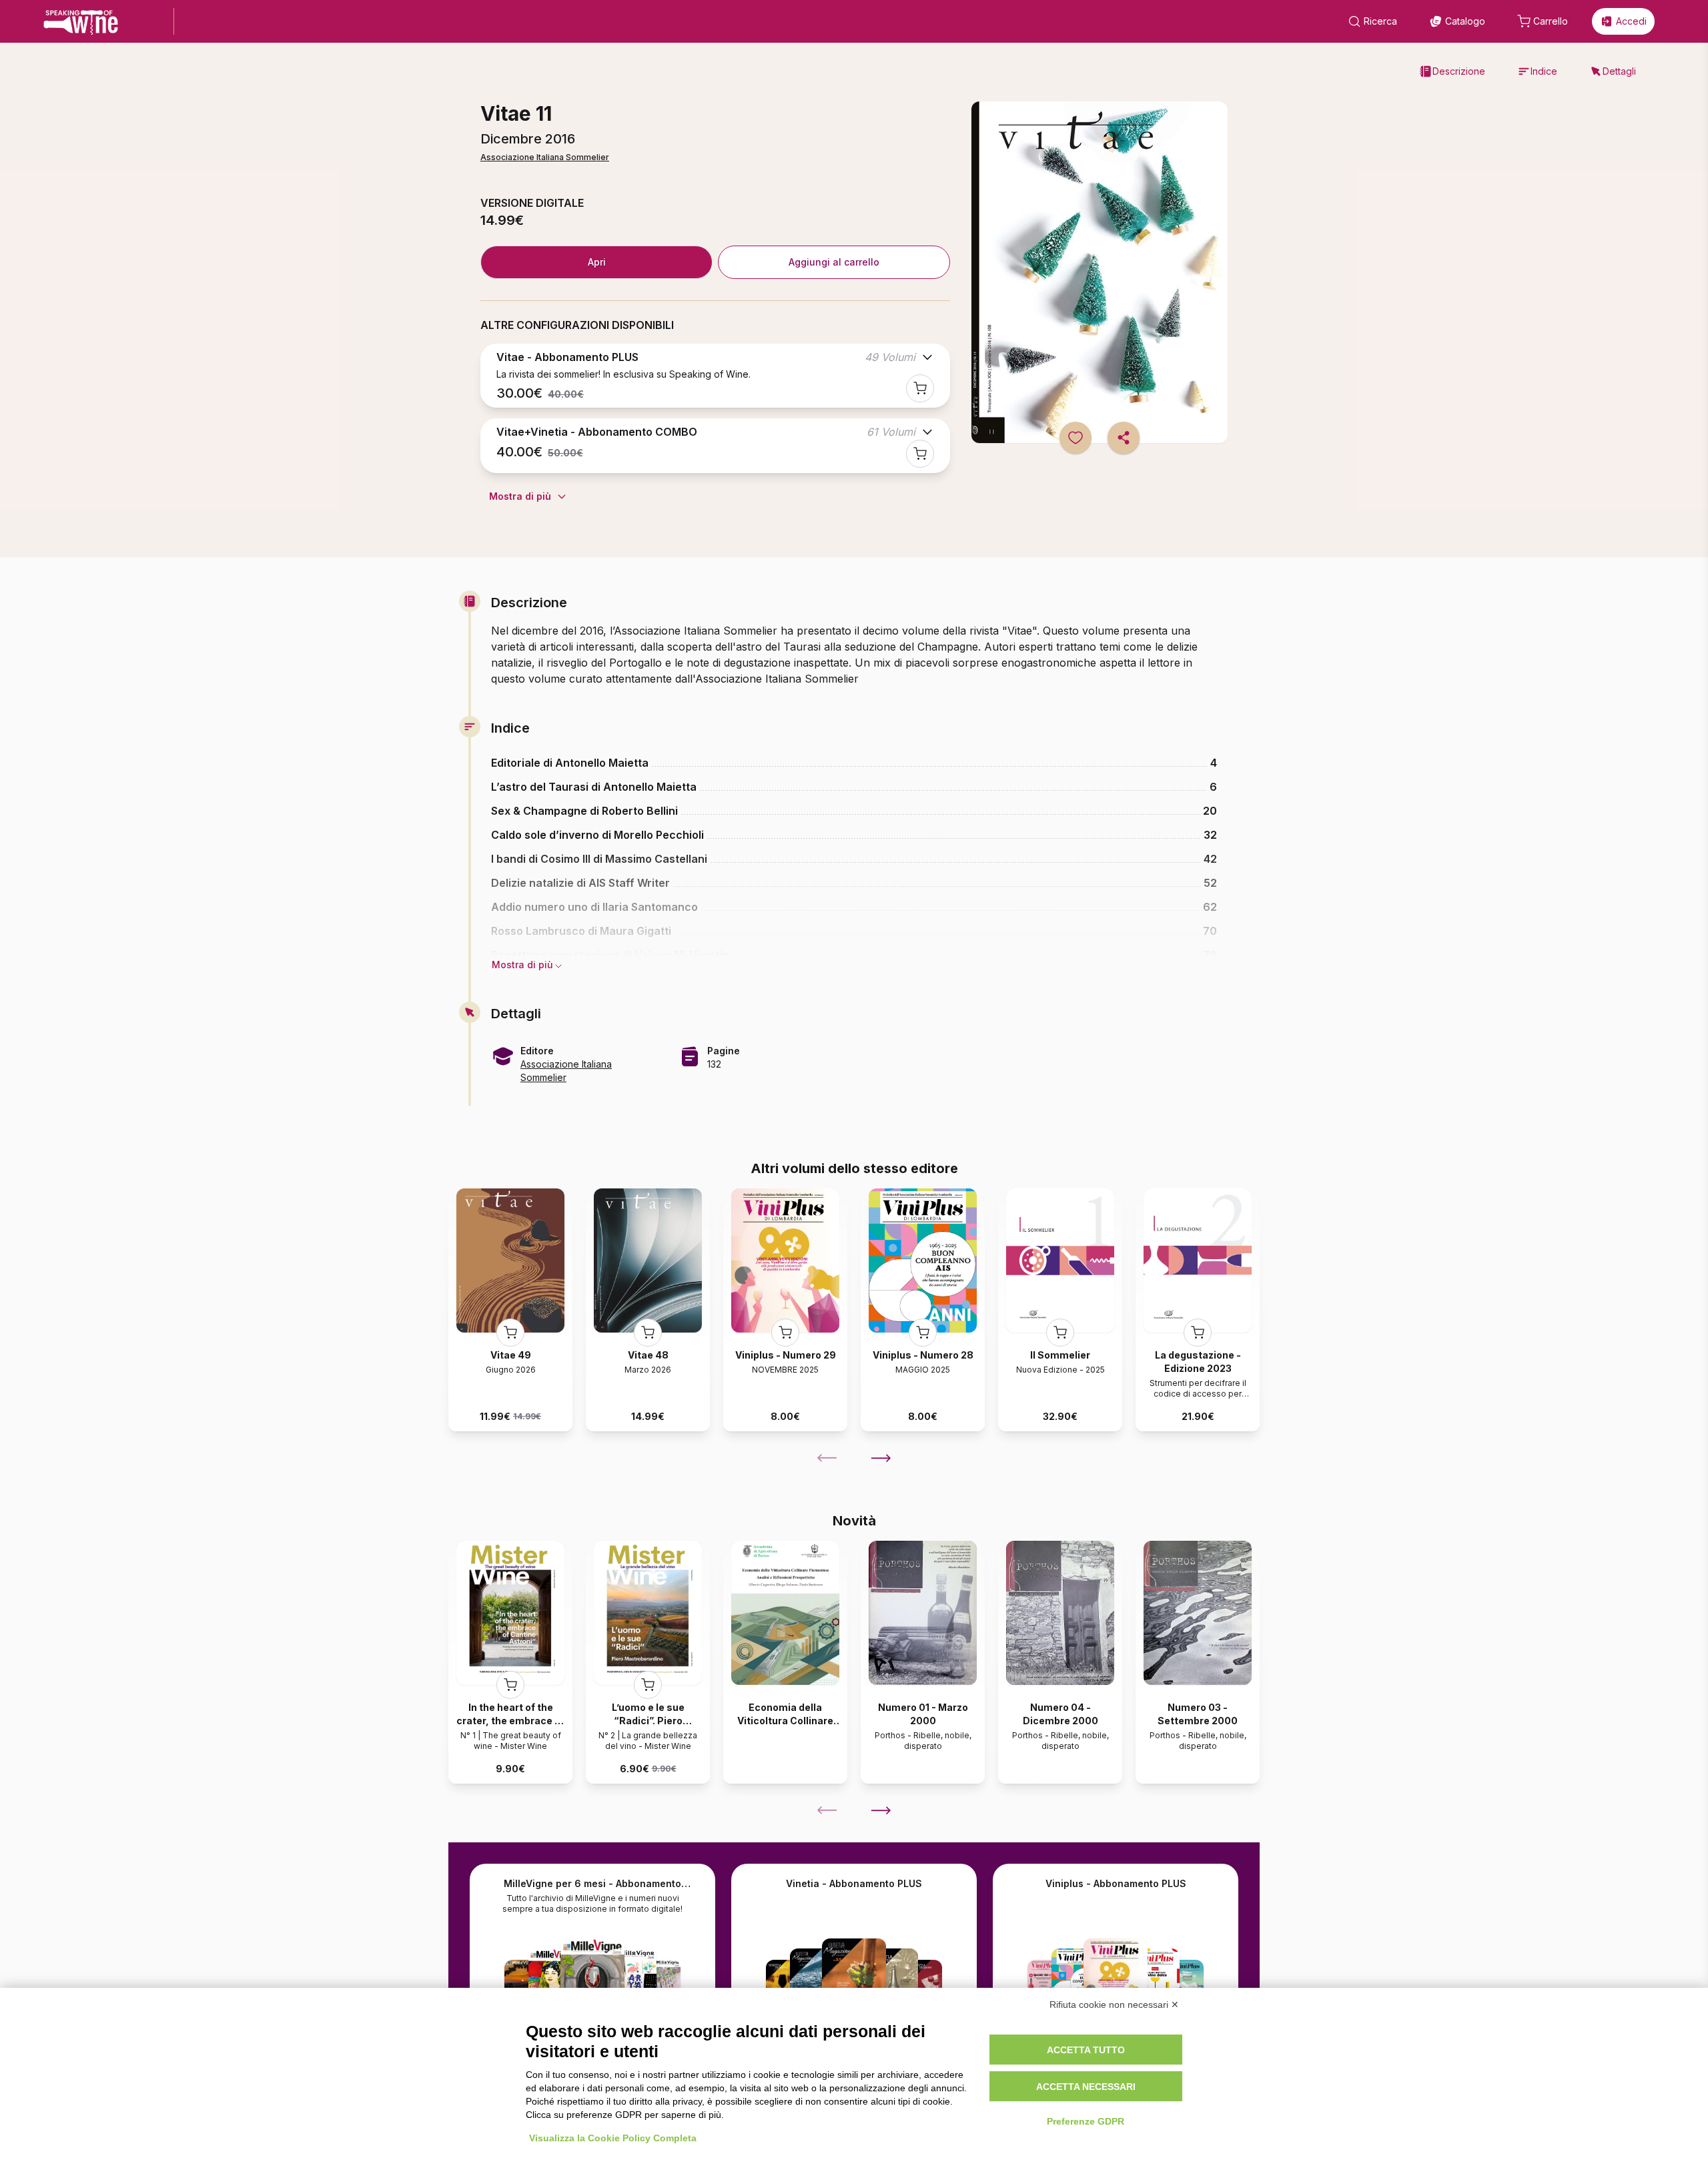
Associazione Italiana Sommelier (545, 157)
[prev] (827, 1458)
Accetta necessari (1086, 2087)
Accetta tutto (1086, 2050)
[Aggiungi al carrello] (920, 388)
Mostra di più (520, 496)
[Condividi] (1124, 438)
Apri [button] (597, 262)
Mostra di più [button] (522, 965)
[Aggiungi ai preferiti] (1076, 438)
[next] (881, 1458)
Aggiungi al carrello (834, 262)
